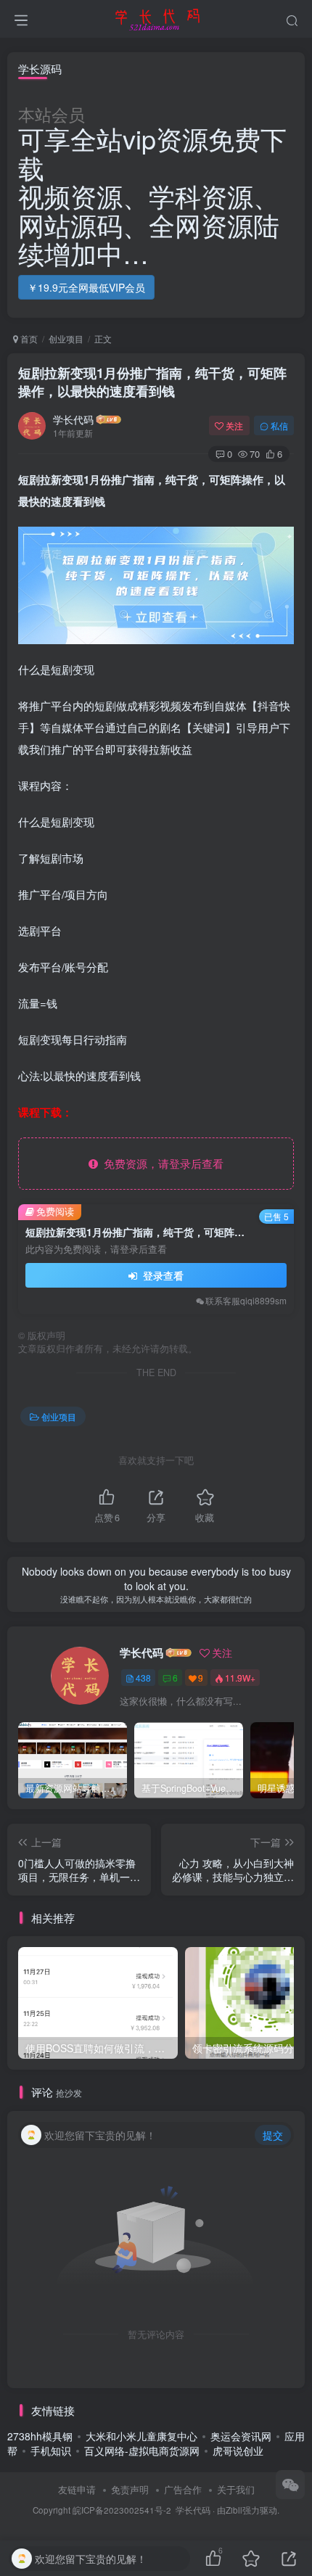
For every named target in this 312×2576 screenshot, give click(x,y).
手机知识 (51, 2451)
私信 (279, 425)
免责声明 (130, 2489)
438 (143, 1678)
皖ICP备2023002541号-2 (122, 2510)
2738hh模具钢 (40, 2436)
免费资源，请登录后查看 (161, 1163)
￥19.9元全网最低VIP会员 (86, 287)
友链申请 (77, 2489)
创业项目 (66, 338)
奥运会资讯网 (241, 2436)
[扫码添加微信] (290, 2485)
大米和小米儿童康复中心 (141, 2436)
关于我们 (236, 2489)
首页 (28, 338)
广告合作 (183, 2489)
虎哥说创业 (238, 2451)
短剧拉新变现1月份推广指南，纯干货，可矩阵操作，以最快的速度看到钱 (152, 382)
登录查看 (162, 1275)
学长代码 (73, 419)
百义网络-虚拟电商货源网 (142, 2451)
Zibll (234, 2510)
